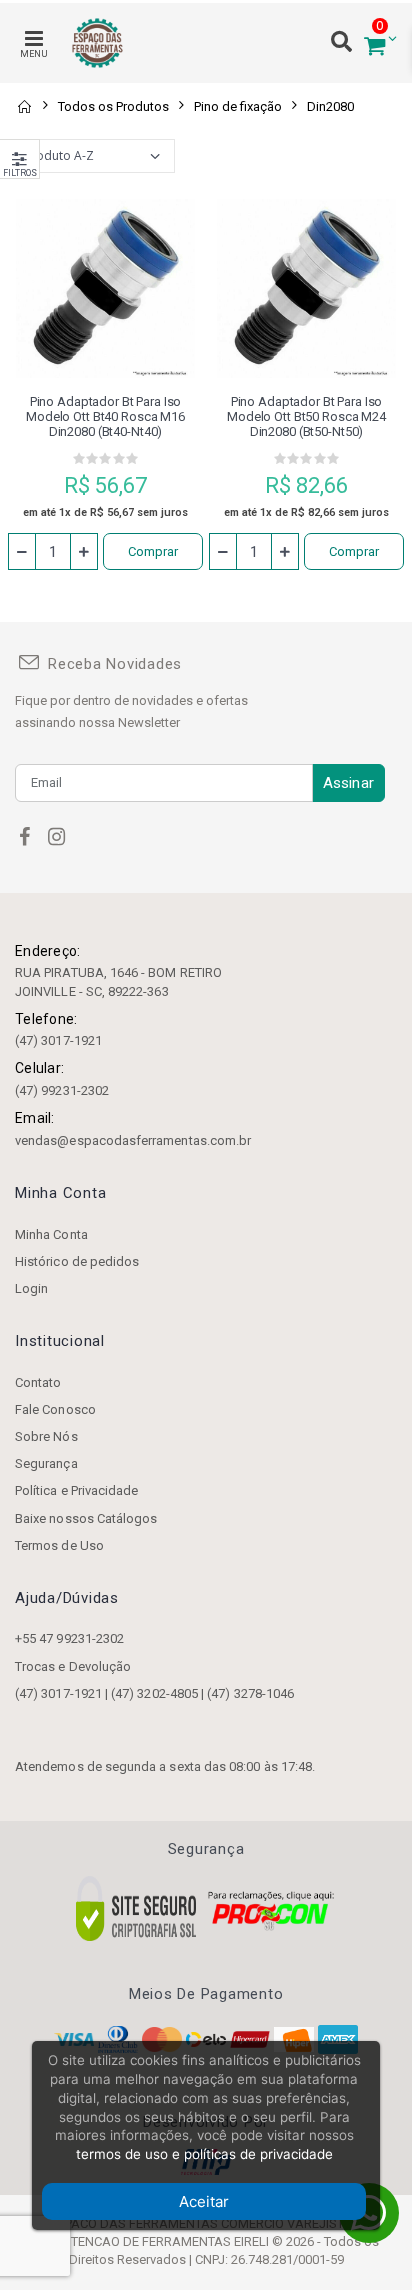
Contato (38, 1382)
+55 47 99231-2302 (69, 1638)
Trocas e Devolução (73, 1666)
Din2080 (330, 106)
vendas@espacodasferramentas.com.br (133, 1140)
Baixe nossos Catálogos (86, 1518)
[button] (374, 43)
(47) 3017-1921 (58, 1040)
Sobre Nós (46, 1436)
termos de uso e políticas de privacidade (204, 2154)
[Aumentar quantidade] (84, 551)
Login (31, 1288)
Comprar (153, 551)
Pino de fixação (238, 106)
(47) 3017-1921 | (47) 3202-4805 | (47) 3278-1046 (154, 1693)
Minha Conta (51, 1234)
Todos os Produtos (113, 106)
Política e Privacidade (76, 1490)
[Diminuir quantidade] (22, 551)
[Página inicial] (24, 106)
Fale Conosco (55, 1409)
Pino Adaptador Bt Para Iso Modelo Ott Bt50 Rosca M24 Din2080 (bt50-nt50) (306, 416)
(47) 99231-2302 (62, 1090)
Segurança (46, 1463)
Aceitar (204, 2201)
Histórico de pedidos (77, 1261)
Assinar (348, 783)
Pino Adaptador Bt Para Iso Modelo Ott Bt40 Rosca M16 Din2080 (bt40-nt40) (105, 416)
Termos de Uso (59, 1545)
